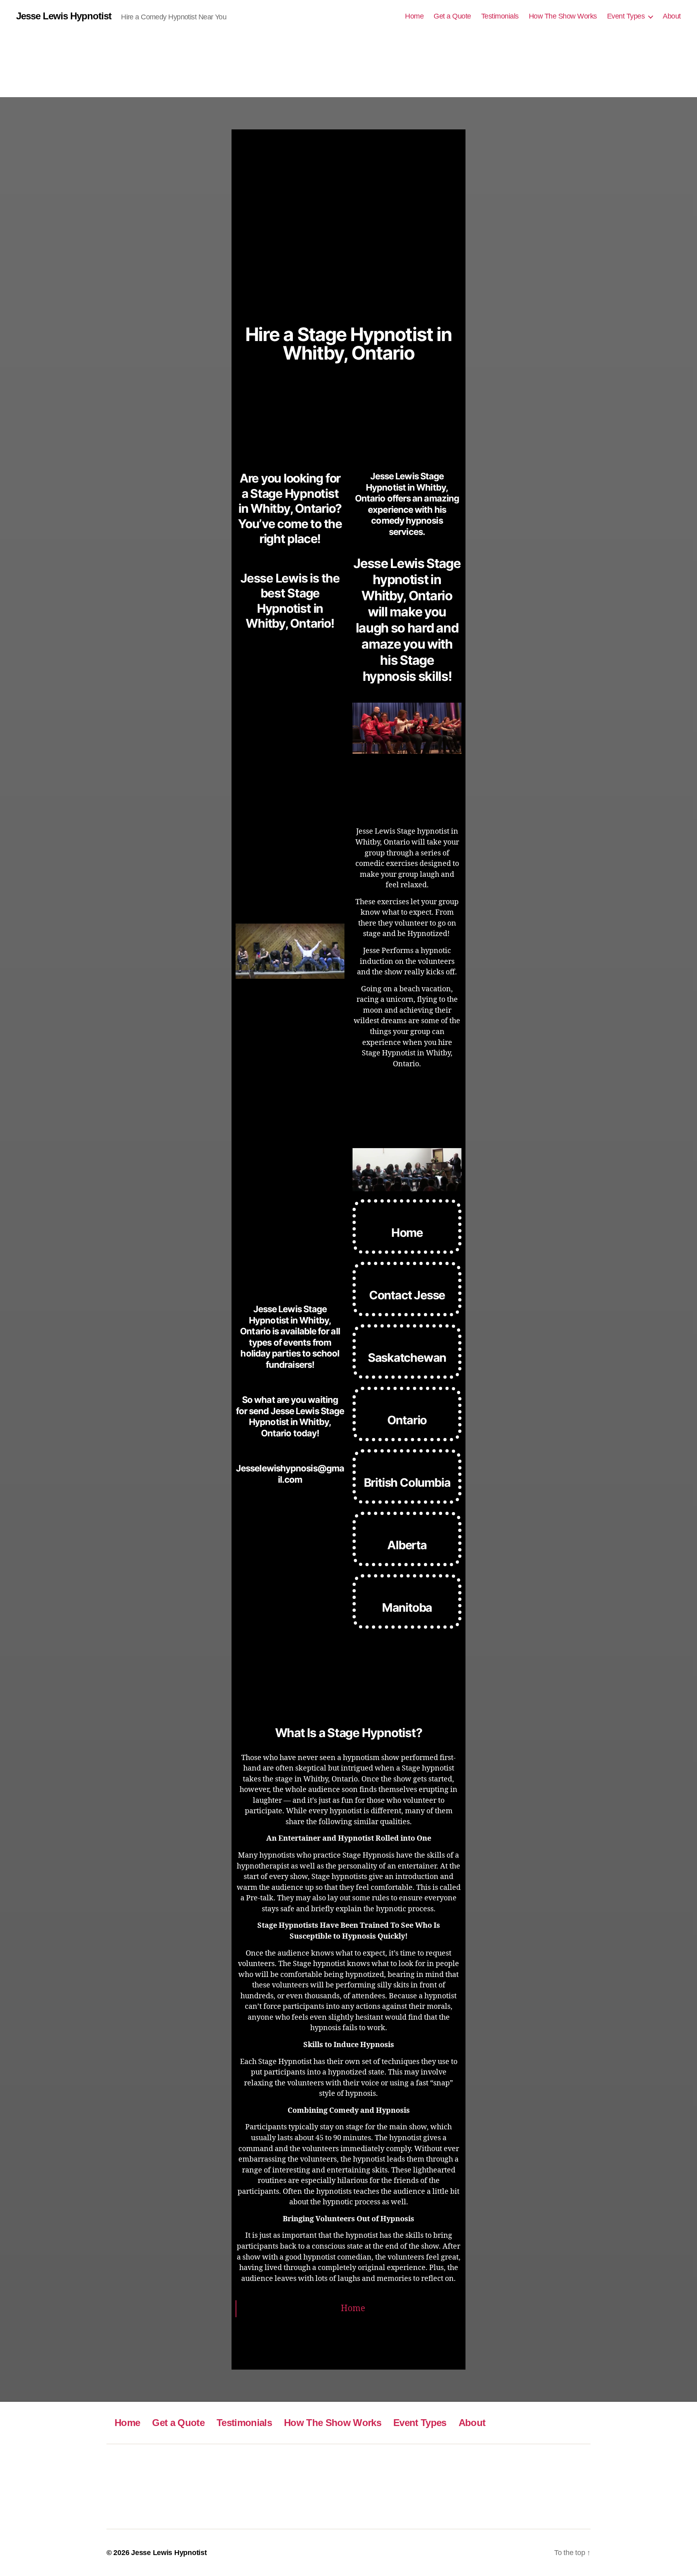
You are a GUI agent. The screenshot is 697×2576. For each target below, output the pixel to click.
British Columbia (407, 1483)
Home (414, 16)
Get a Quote (452, 16)
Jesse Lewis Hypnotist (64, 16)
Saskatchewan (407, 1358)
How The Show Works (563, 16)
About (672, 16)
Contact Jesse (407, 1295)
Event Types (626, 16)
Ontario (407, 1420)
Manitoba (407, 1607)
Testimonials (500, 16)
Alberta (407, 1545)
